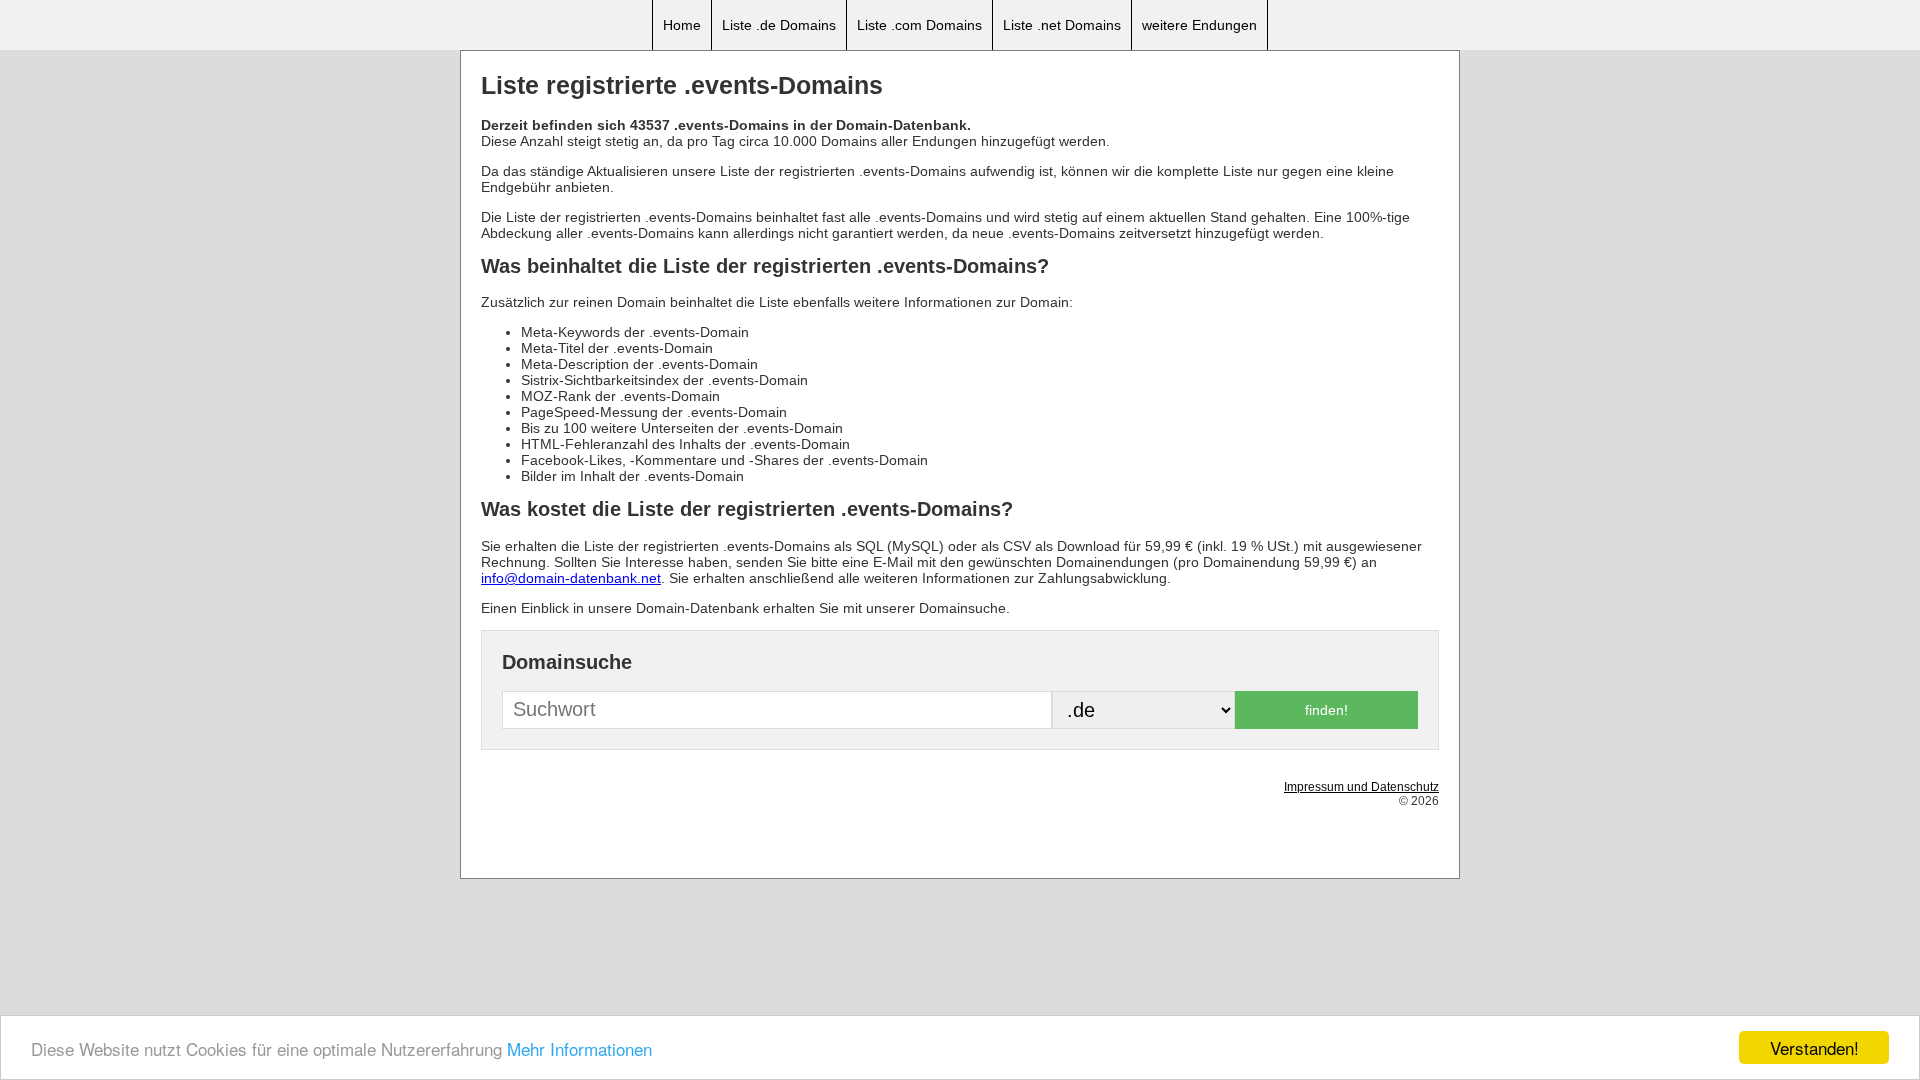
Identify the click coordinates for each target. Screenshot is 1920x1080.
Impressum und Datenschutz (1361, 787)
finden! (1326, 710)
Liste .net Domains (1062, 25)
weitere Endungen (1199, 25)
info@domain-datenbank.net (571, 578)
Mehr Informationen (579, 1048)
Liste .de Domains (779, 25)
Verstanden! (1814, 1047)
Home (682, 25)
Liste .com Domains (919, 25)
